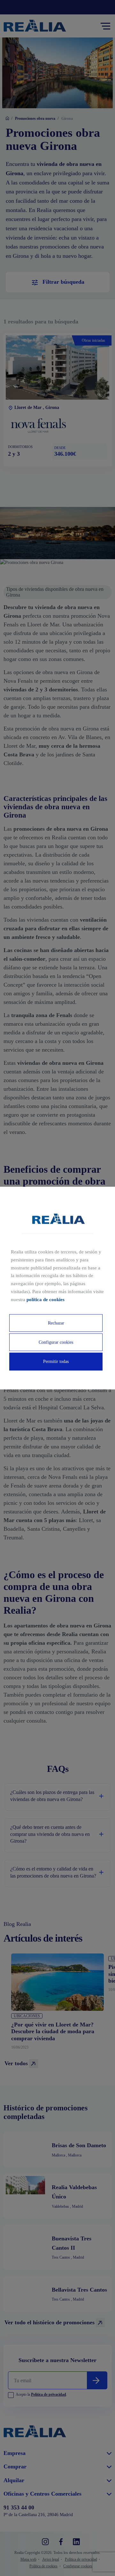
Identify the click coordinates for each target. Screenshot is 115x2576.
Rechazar (56, 1323)
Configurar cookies (56, 1342)
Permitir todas (56, 1361)
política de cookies (46, 1299)
